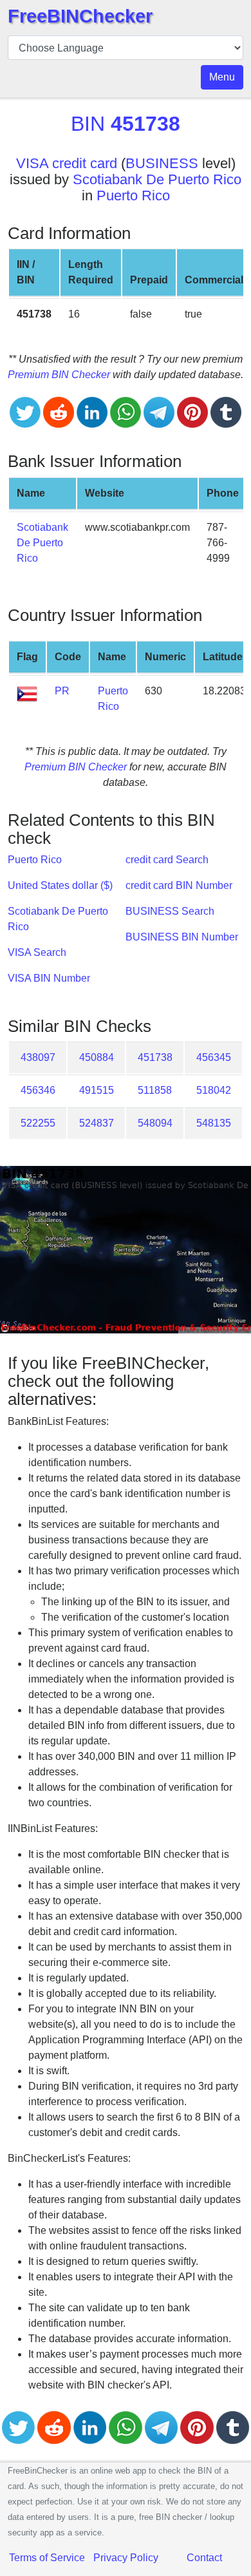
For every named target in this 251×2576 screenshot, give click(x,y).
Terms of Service (47, 2558)
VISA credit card (67, 163)
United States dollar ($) (60, 885)
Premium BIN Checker (59, 375)
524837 (97, 1123)
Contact (204, 2558)
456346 (38, 1090)
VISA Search (37, 952)
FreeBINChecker (80, 16)
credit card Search (167, 860)
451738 (155, 1057)
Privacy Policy (126, 2558)
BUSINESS (162, 163)
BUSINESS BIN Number (182, 937)
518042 (214, 1090)
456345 (214, 1057)
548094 (155, 1123)
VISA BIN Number (49, 978)
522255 (38, 1123)
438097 (38, 1057)
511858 (155, 1090)
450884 (97, 1057)
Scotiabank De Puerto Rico (157, 179)
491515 (97, 1090)
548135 (214, 1123)
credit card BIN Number (179, 885)
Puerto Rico (133, 196)
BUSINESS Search (170, 911)
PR (62, 691)
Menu (222, 77)
